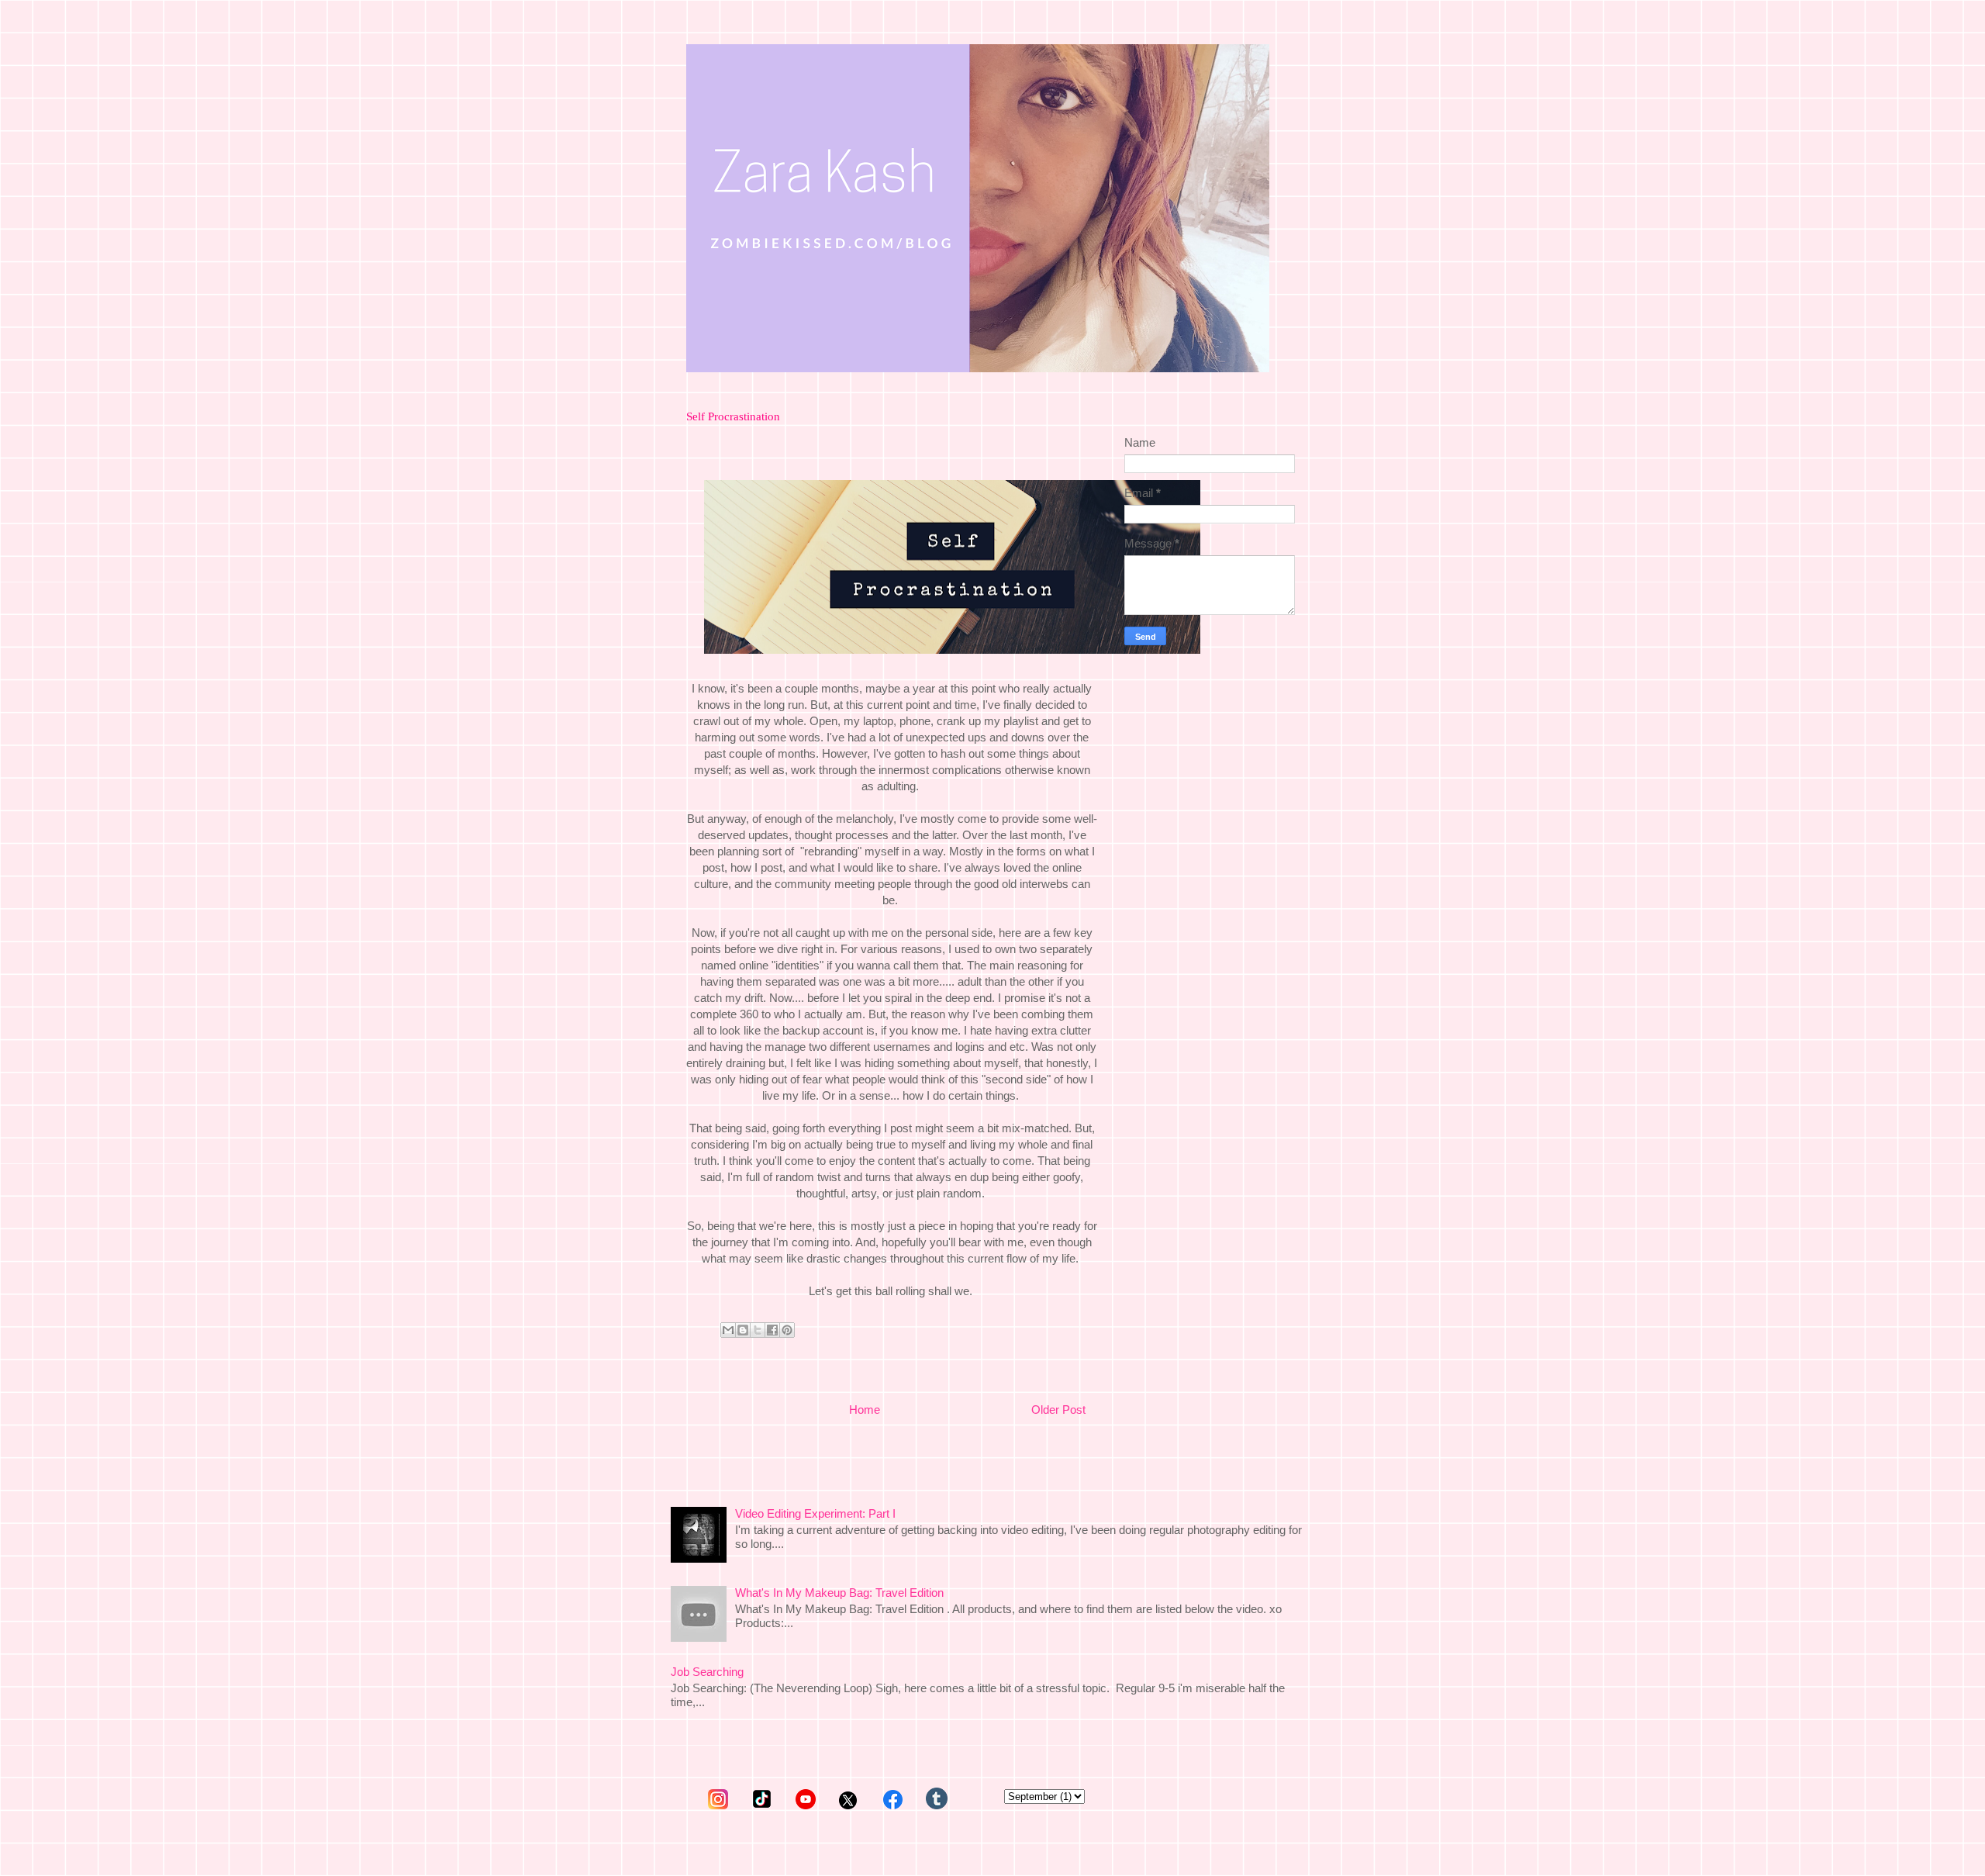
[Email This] (728, 1330)
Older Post (1058, 1410)
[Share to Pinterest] (787, 1330)
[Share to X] (758, 1330)
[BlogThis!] (743, 1330)
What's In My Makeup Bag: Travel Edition (839, 1593)
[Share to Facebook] (772, 1330)
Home (865, 1410)
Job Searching (707, 1672)
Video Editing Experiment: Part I (815, 1513)
